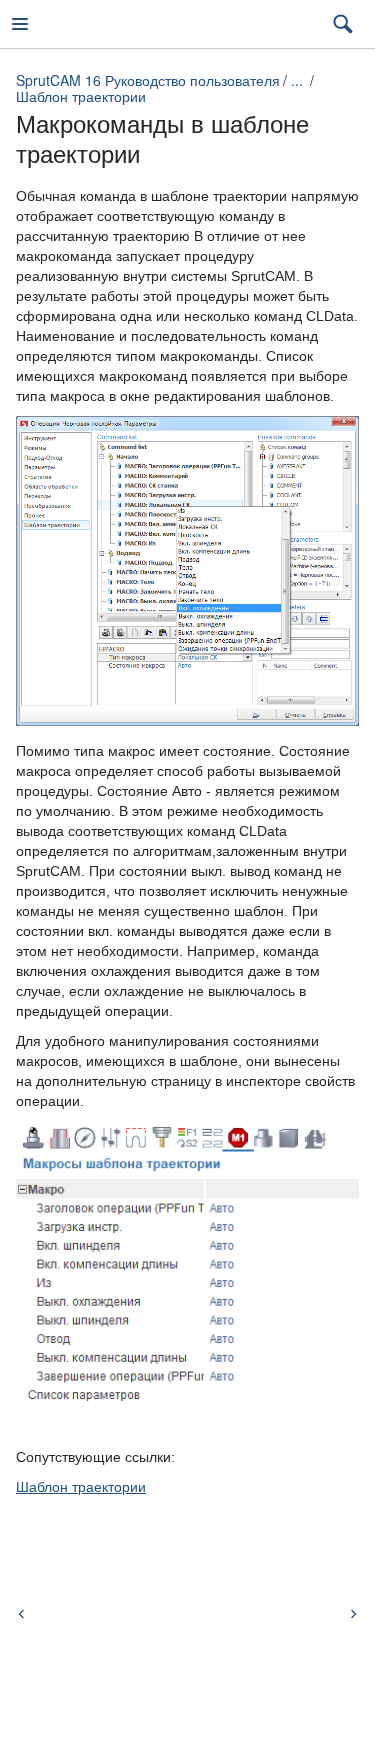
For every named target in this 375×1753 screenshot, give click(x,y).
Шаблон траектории (81, 96)
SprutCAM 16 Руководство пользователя (148, 80)
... (297, 80)
